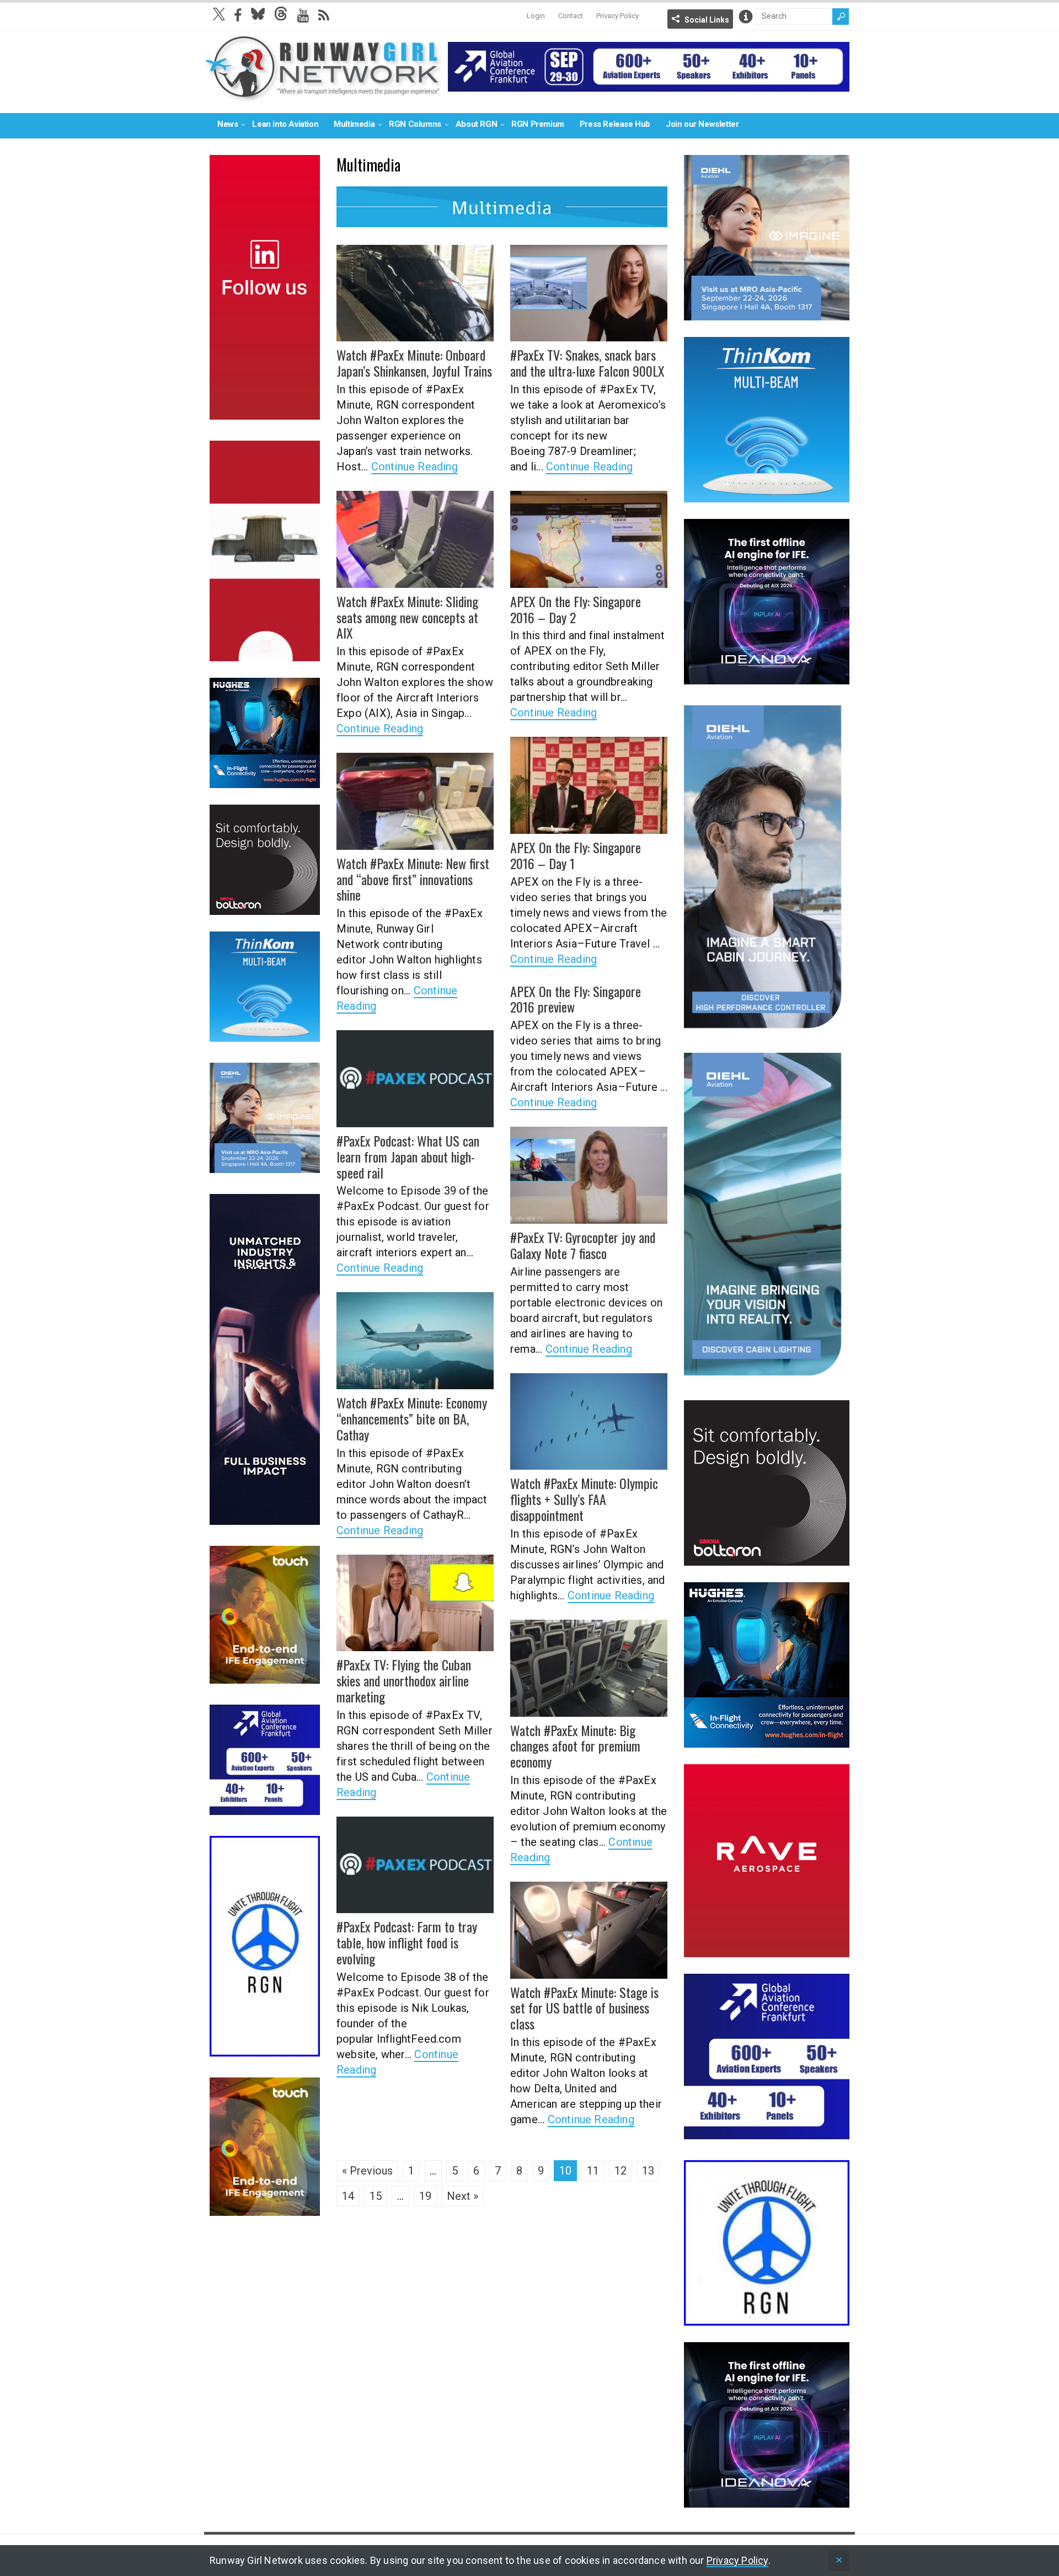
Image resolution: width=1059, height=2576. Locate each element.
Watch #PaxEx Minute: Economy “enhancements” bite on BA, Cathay (412, 1418)
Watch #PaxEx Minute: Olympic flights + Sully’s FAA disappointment (584, 1499)
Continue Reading (414, 467)
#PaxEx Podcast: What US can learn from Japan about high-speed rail (408, 1156)
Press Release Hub (615, 124)
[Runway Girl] (323, 96)
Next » (462, 2196)
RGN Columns (415, 124)
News (228, 124)
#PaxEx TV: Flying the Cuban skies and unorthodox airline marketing (404, 1680)
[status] (839, 2561)
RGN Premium (538, 124)
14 (348, 2196)
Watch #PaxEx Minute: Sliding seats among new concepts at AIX (407, 617)
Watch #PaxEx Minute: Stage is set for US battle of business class (584, 2008)
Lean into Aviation (285, 124)
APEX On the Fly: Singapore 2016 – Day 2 (576, 609)
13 (648, 2171)
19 (425, 2196)
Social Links (707, 20)
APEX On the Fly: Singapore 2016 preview (576, 999)
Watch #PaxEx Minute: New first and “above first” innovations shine (413, 879)
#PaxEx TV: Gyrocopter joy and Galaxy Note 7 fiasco (583, 1245)
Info (746, 17)
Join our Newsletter (702, 124)
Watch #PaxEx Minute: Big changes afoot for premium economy (575, 1746)
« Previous (367, 2171)
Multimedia (354, 124)
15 (376, 2196)
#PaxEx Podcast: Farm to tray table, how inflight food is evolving (407, 1942)
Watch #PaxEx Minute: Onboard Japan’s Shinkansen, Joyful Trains (414, 363)
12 (621, 2171)
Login (536, 16)
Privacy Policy (617, 16)
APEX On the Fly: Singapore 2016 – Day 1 (576, 855)
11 (593, 2171)
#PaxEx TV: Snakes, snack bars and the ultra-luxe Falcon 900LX (587, 363)
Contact (571, 16)
